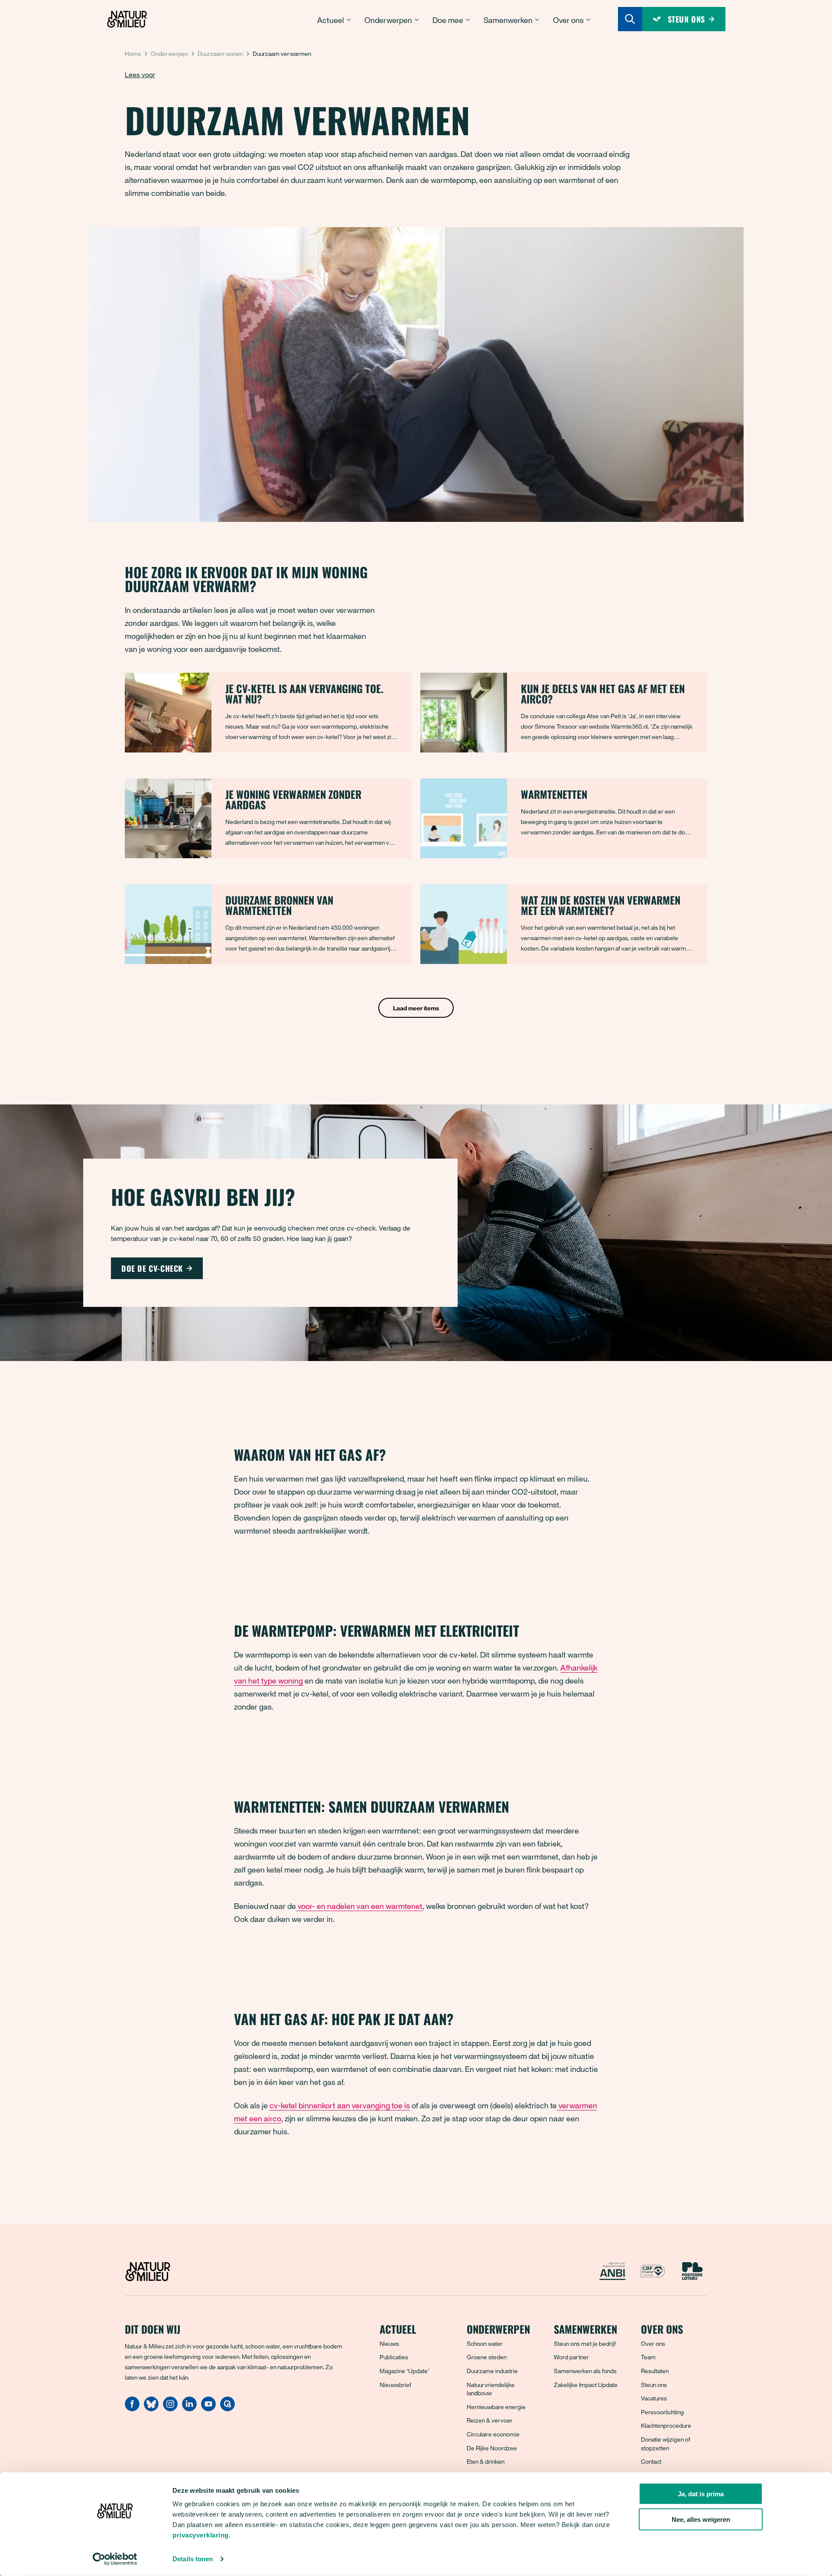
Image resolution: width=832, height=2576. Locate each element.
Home (133, 54)
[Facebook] (132, 2409)
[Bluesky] (151, 2409)
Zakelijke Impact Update (586, 2385)
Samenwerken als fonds (585, 2371)
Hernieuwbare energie (496, 2407)
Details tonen (193, 2559)
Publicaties (394, 2357)
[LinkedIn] (189, 2409)
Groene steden (487, 2357)
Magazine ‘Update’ (405, 2371)
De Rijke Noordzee (492, 2448)
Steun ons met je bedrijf (585, 2343)
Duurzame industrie (492, 2371)
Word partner (571, 2357)
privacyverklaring (201, 2535)
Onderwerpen (169, 54)
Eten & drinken (486, 2461)
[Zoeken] (630, 19)
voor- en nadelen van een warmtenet (359, 1906)
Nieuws (389, 2343)
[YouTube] (208, 2409)
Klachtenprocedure (666, 2425)
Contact (651, 2461)
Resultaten (655, 2371)
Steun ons (654, 2385)
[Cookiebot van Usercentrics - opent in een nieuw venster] (115, 2559)
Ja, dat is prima (701, 2494)
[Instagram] (170, 2409)
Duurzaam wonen (220, 54)
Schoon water (485, 2343)
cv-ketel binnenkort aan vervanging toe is (340, 2105)
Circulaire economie (493, 2434)
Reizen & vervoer (490, 2420)
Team (648, 2357)
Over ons (653, 2343)
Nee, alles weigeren (701, 2519)
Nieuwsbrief (395, 2385)
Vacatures (654, 2398)
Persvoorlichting (662, 2412)
